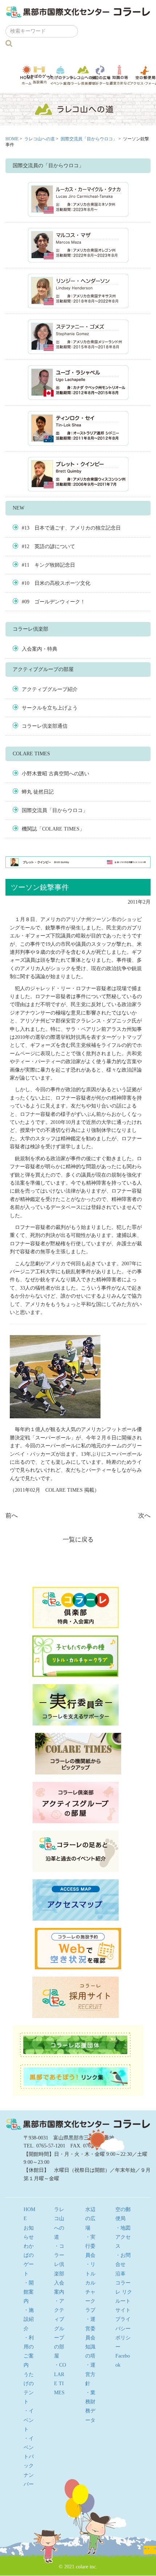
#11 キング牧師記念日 (48, 565)
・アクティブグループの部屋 (59, 2328)
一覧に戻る (78, 1540)
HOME (12, 139)
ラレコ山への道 (83, 75)
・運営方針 (90, 2374)
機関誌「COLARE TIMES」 (53, 829)
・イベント (29, 2420)
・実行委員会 (90, 2246)
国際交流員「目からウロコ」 (89, 139)
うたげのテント (60, 75)
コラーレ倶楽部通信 (45, 726)
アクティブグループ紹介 (50, 689)
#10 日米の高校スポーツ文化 (56, 583)
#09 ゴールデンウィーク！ (54, 602)
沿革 (120, 2274)
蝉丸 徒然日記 (38, 792)
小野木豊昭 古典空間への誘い (56, 774)
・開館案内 (29, 2292)
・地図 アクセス (126, 2237)
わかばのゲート (40, 75)
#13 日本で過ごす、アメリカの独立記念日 (71, 528)
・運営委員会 (90, 2328)
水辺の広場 (101, 75)
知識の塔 (120, 75)
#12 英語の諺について (48, 546)
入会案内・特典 (40, 649)
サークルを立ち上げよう (50, 708)
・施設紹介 (29, 2319)
